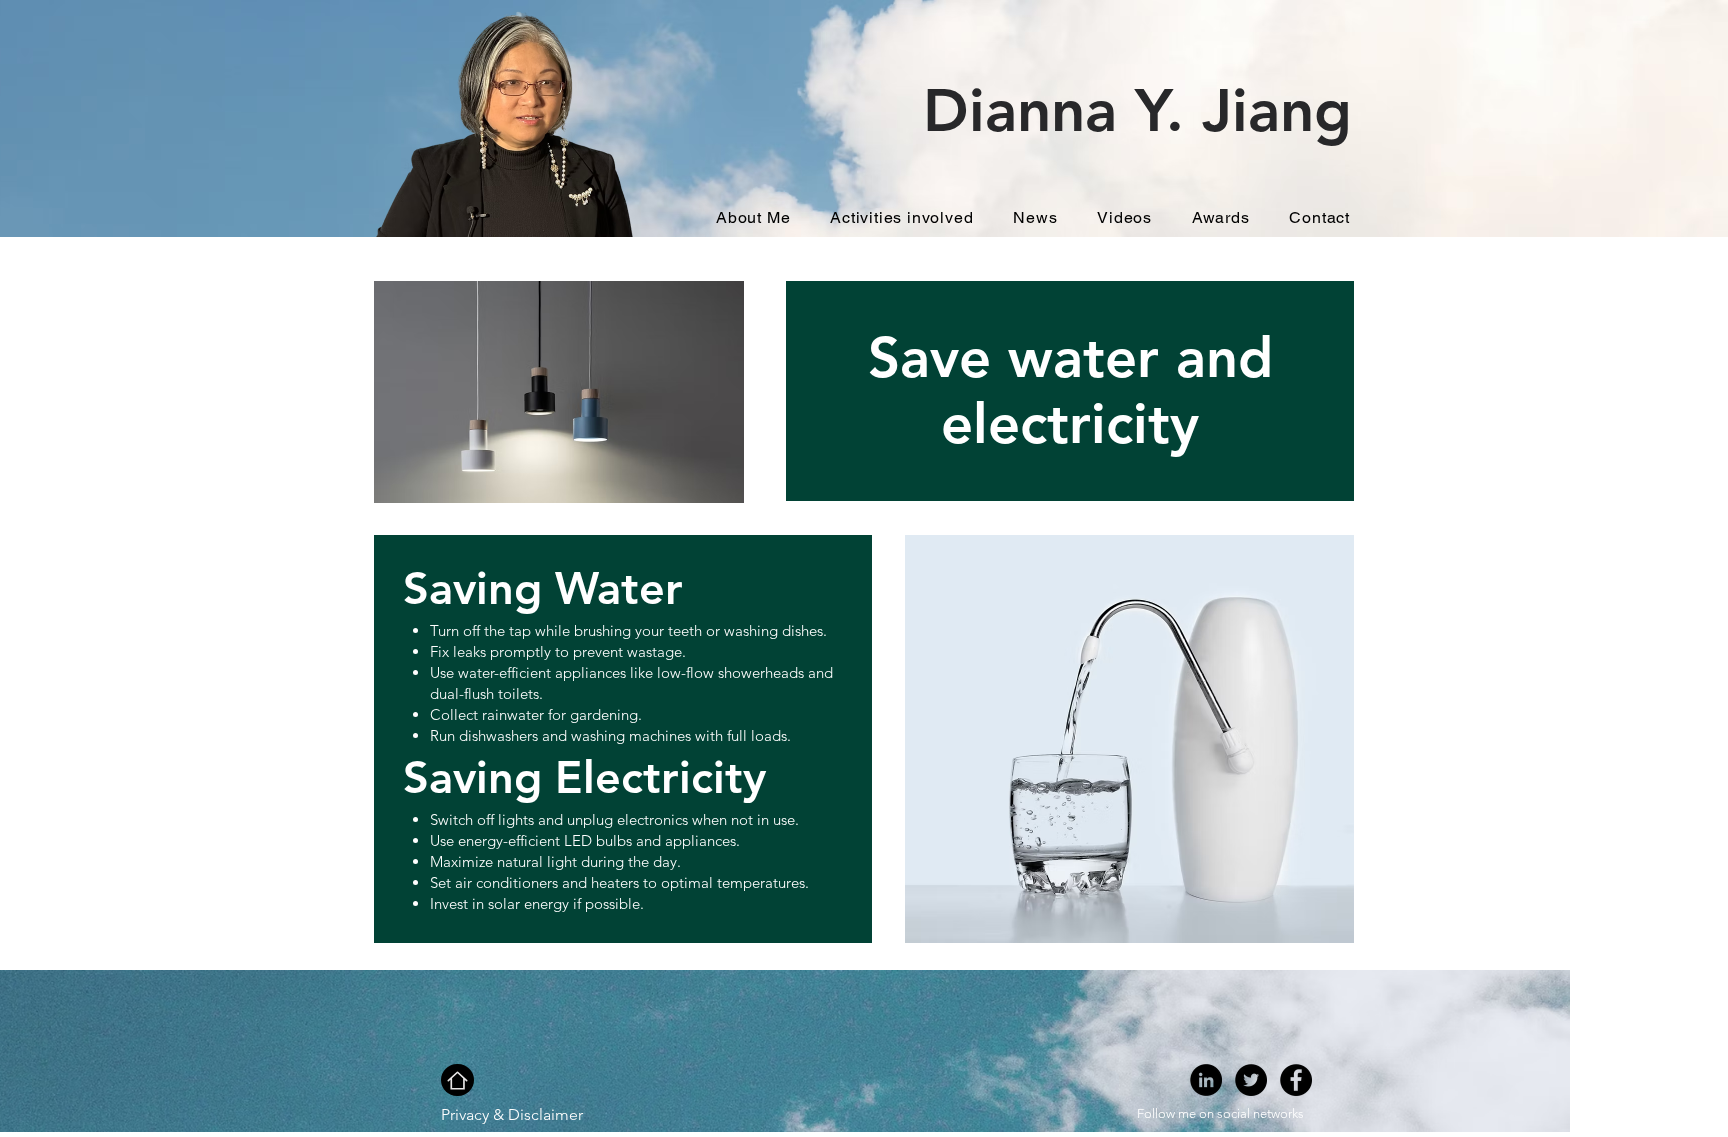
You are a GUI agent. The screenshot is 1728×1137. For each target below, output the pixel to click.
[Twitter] (1251, 1080)
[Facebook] (1296, 1080)
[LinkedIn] (1206, 1080)
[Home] (457, 1080)
